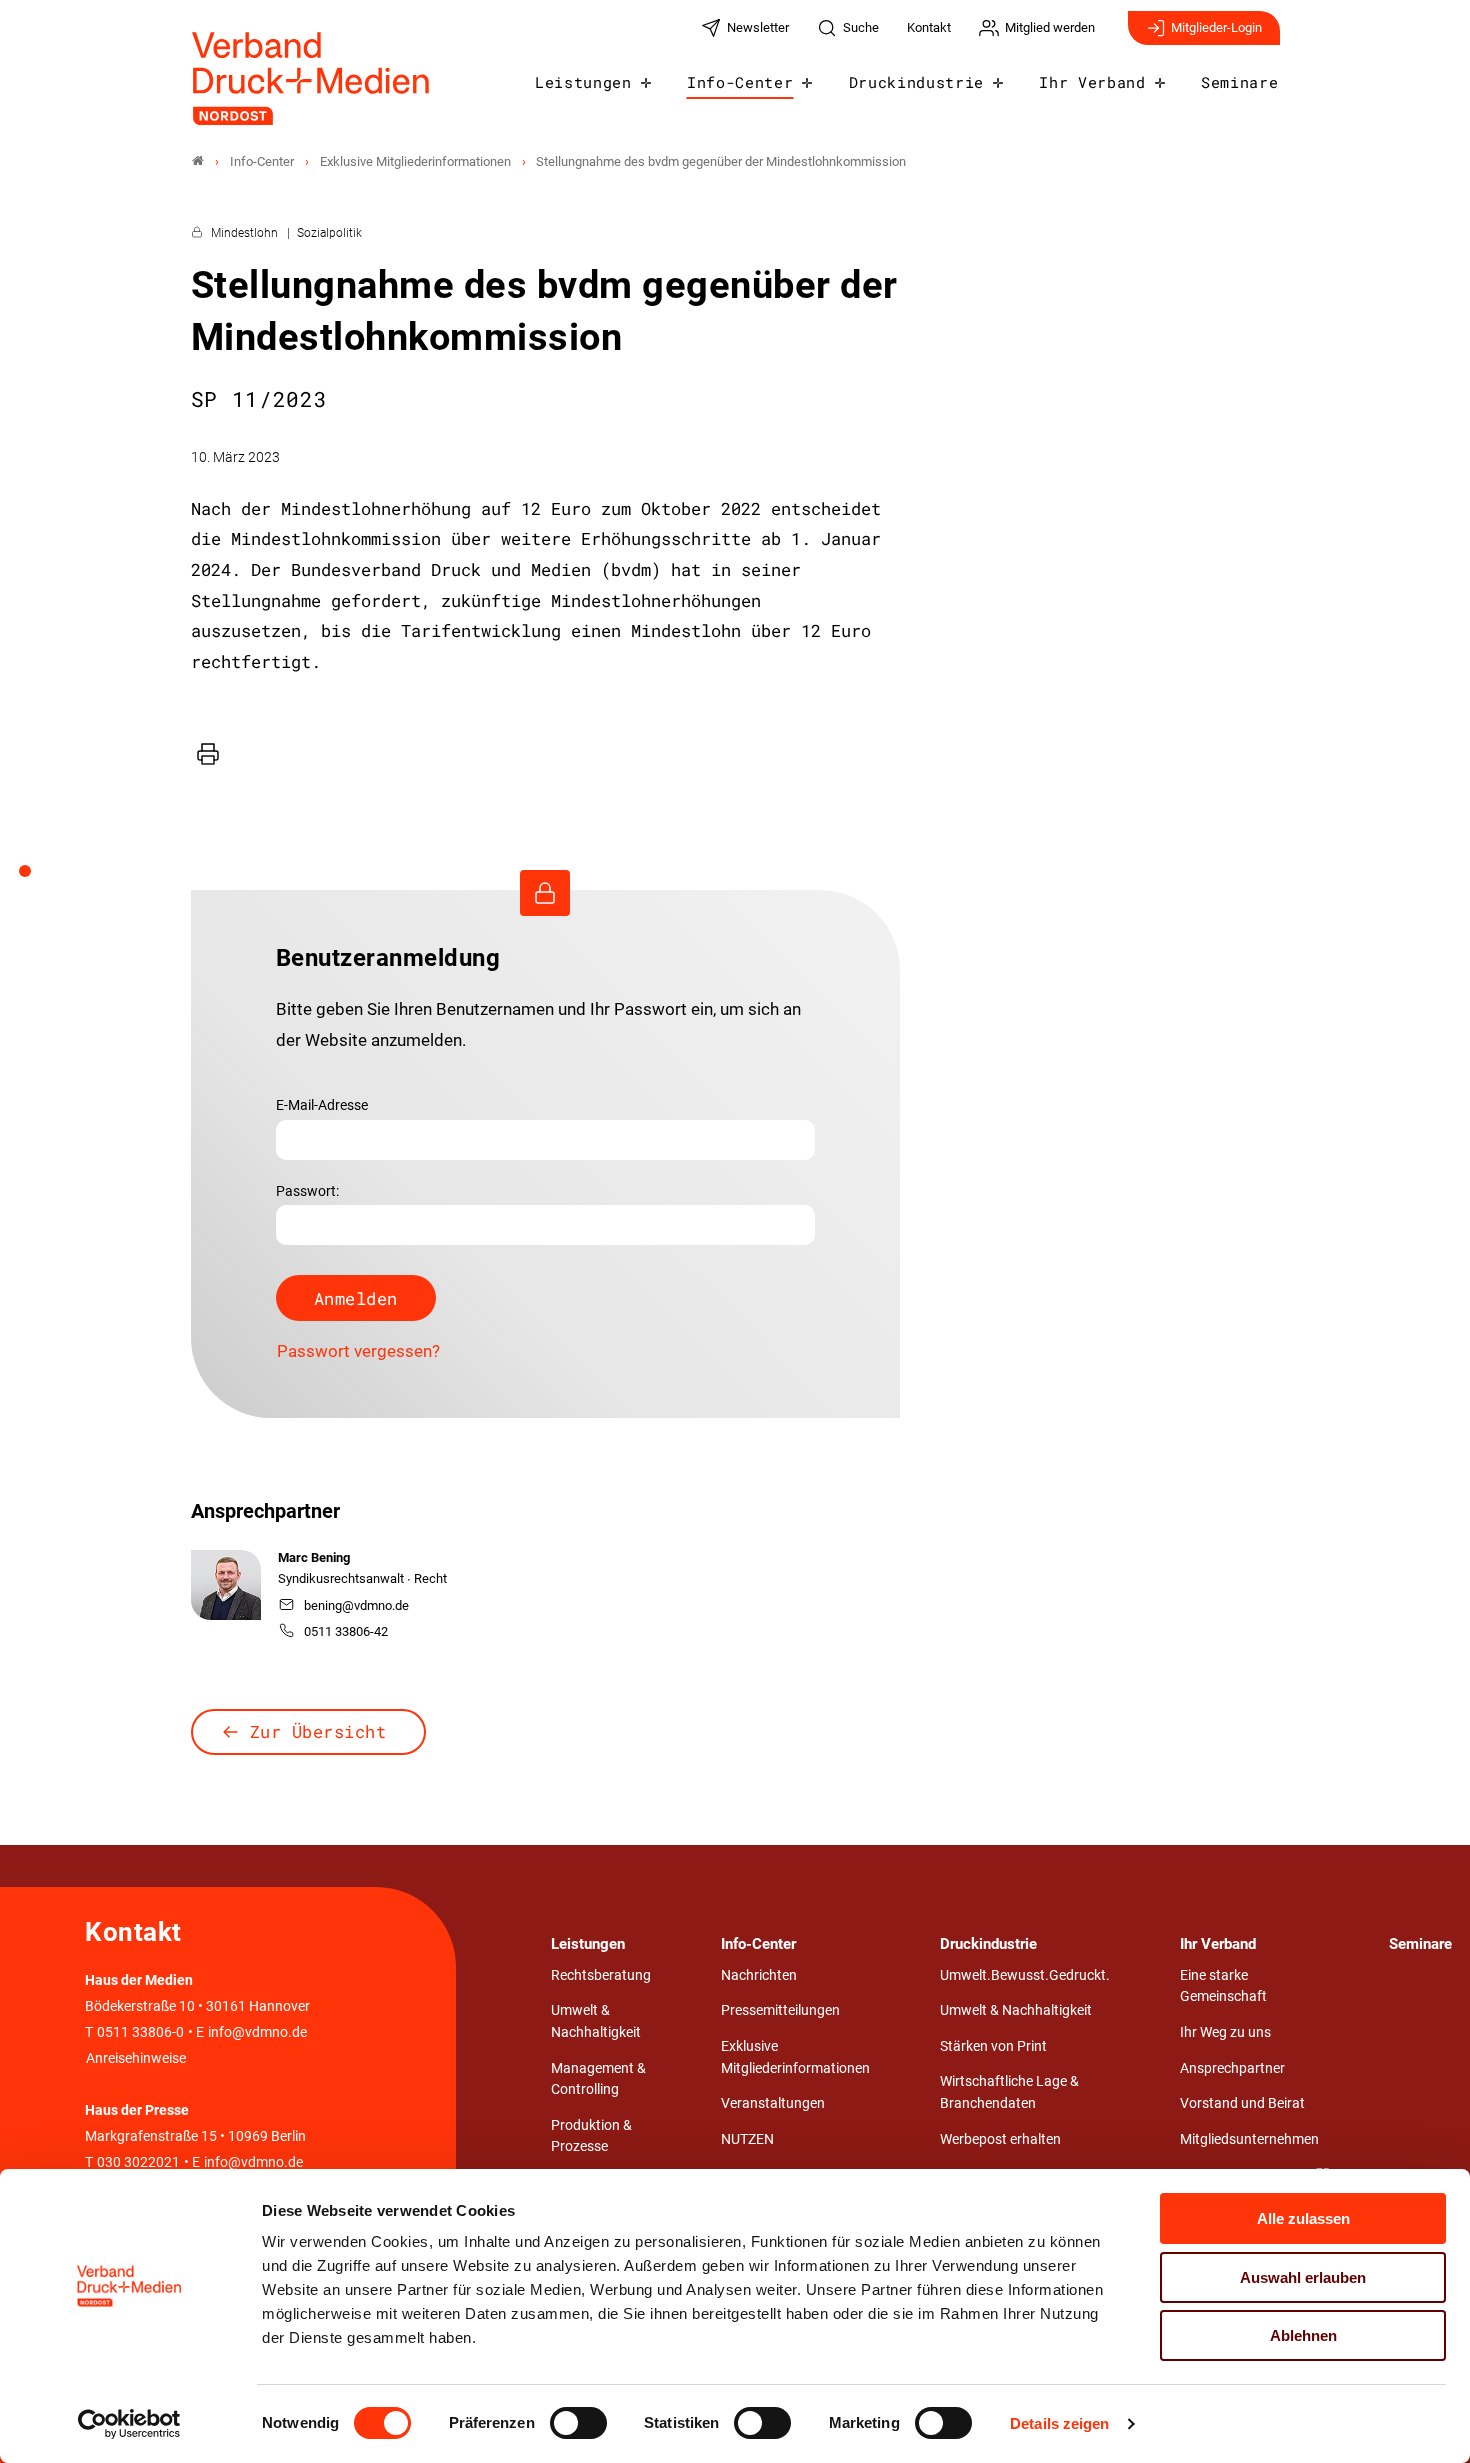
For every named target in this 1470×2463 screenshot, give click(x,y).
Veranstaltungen (773, 2103)
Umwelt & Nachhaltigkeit (596, 2021)
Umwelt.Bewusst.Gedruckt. (1025, 1975)
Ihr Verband (1092, 82)
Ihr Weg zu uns (1225, 2032)
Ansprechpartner (1232, 2068)
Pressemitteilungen (780, 2010)
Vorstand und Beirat (1242, 2103)
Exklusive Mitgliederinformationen (795, 2057)
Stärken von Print (993, 2046)
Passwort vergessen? (358, 1351)
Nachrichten (759, 1975)
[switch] (578, 2423)
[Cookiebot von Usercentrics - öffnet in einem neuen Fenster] (129, 2424)
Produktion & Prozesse (591, 2136)
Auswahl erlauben (1303, 2277)
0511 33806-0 (140, 2032)
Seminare (1239, 82)
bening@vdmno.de (356, 1605)
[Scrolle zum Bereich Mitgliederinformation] (36, 878)
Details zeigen (1059, 2423)
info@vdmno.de (257, 2032)
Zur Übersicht (318, 1731)
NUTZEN (747, 2139)
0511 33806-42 (346, 1631)
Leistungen (583, 82)
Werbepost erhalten (1000, 2139)
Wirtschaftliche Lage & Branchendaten (1009, 2092)
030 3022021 (137, 2162)
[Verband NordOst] (198, 161)
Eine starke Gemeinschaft (1223, 1986)
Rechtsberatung (601, 1975)
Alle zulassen (1303, 2218)
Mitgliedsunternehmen (1249, 2139)
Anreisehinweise (136, 2058)
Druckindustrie (917, 82)
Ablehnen (1303, 2335)
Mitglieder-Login (1216, 27)
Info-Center (740, 82)
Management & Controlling (598, 2079)
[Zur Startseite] (312, 78)
